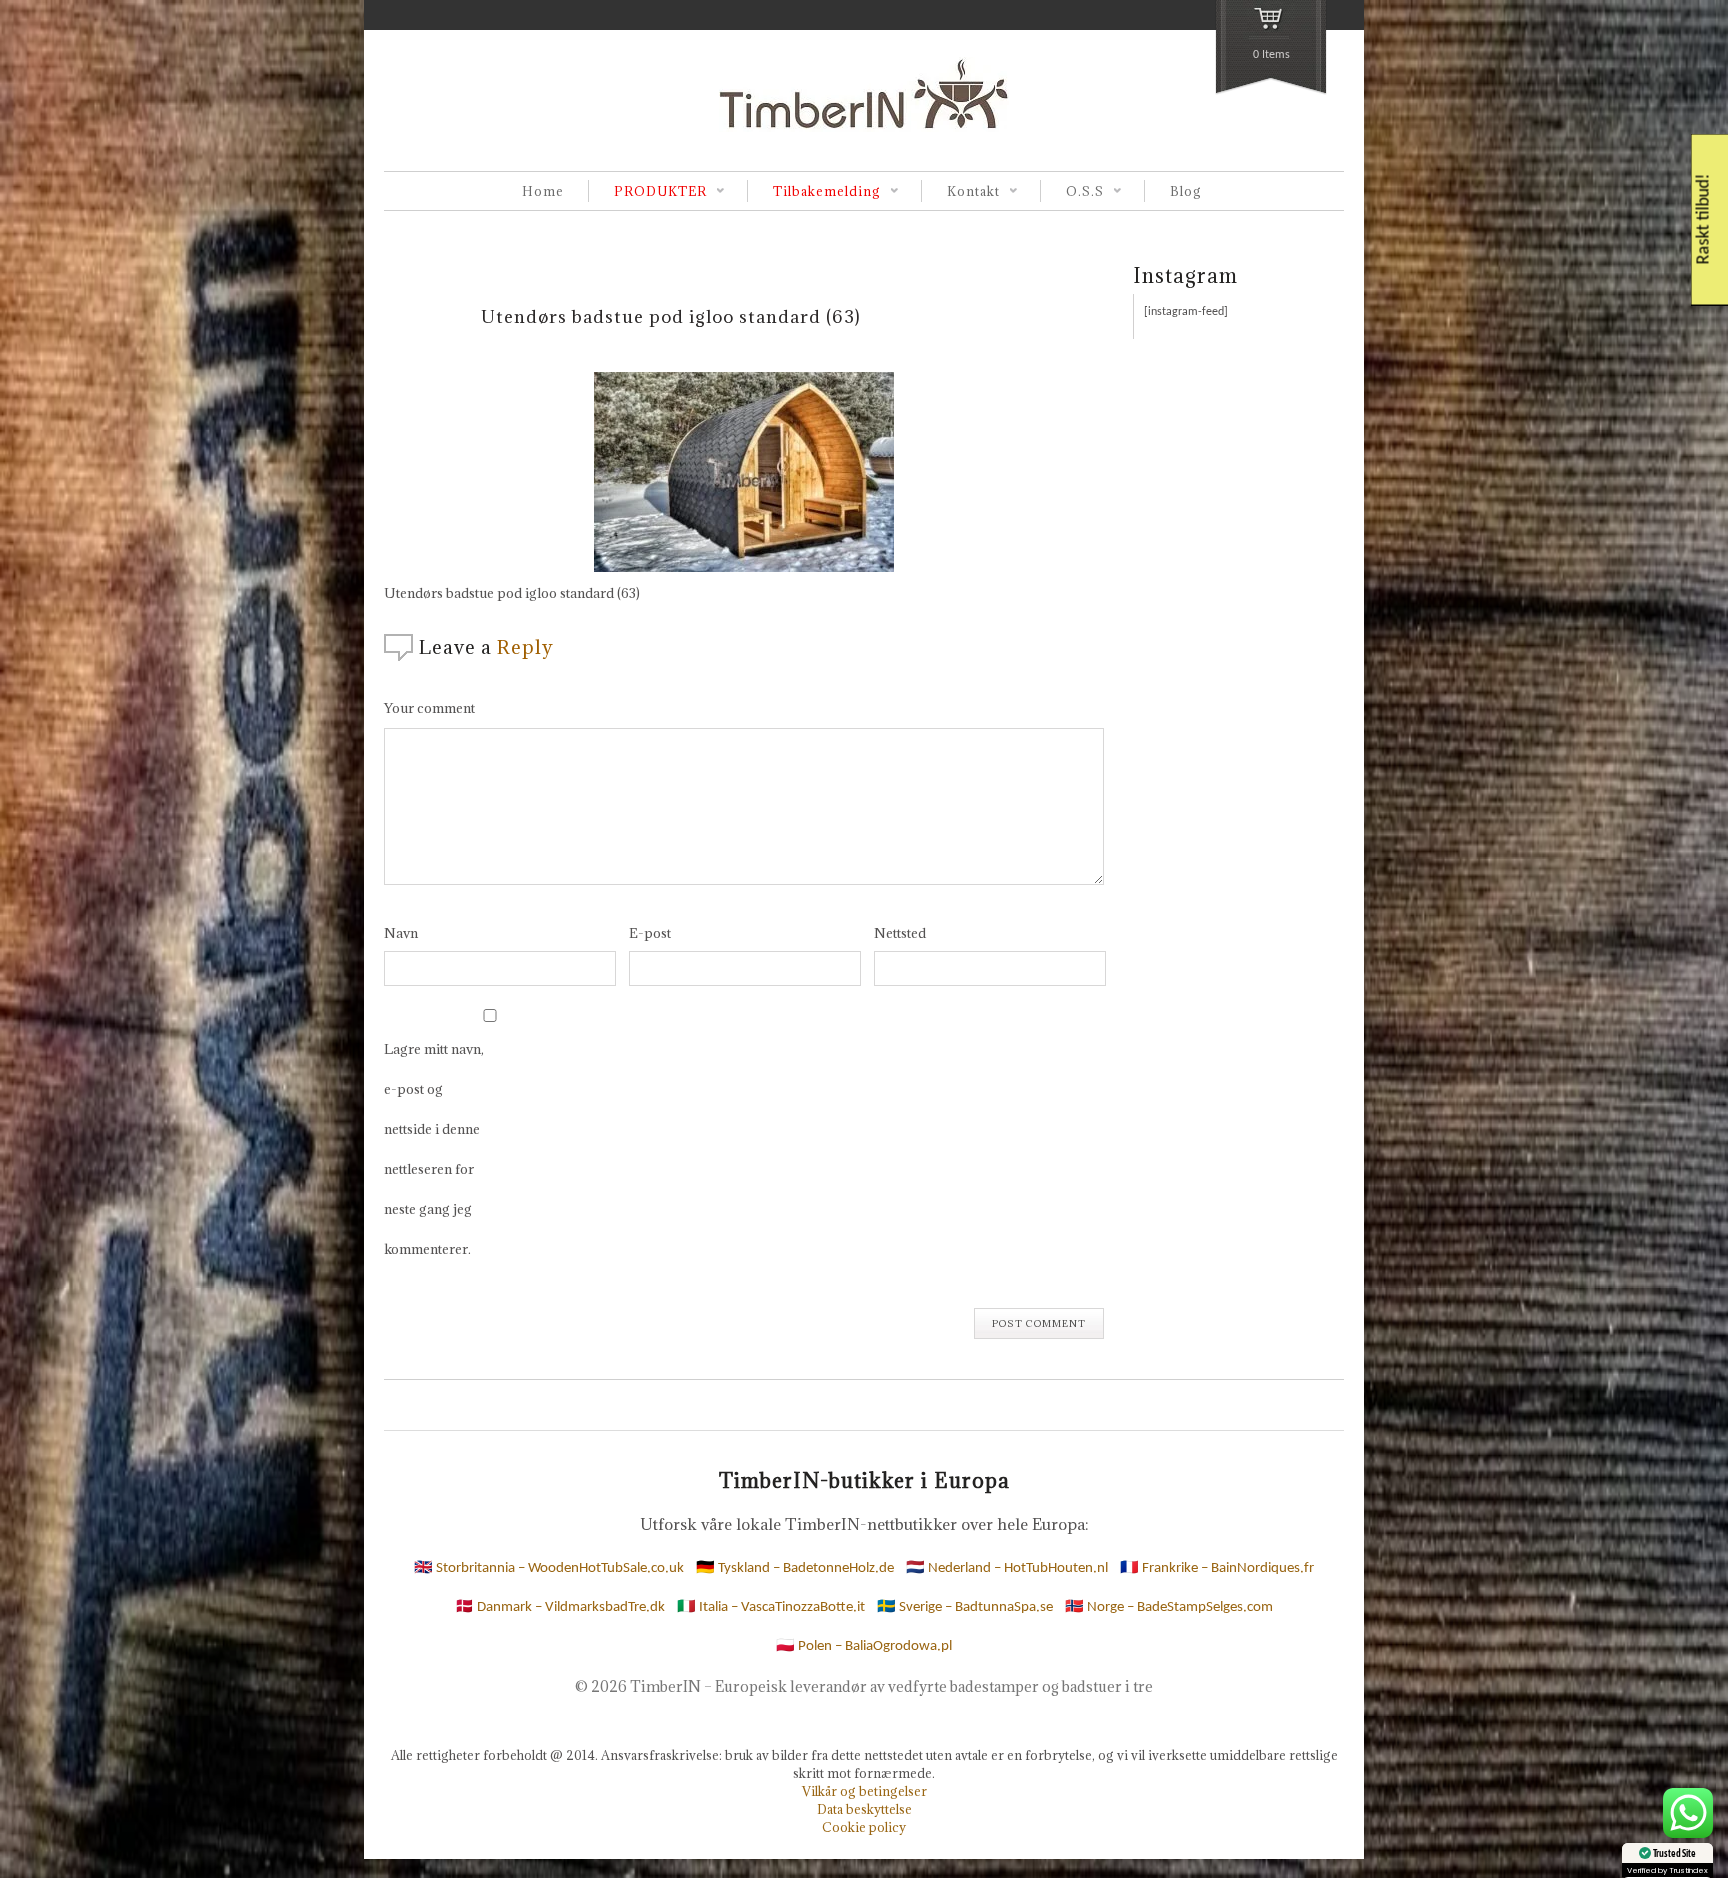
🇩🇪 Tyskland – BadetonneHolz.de (795, 1568)
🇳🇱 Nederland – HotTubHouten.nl (1007, 1568)
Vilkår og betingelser (864, 1791)
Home (543, 191)
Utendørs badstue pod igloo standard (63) (671, 316)
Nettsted (900, 933)
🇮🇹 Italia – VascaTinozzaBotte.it (771, 1607)
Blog (1186, 191)
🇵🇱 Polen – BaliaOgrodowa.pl (864, 1646)
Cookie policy (864, 1827)
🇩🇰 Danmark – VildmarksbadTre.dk (560, 1607)
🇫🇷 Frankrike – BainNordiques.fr (1217, 1568)
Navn (401, 933)
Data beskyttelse (864, 1809)
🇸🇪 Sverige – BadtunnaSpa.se (965, 1607)
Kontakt (960, 192)
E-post (650, 933)
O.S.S (1072, 192)
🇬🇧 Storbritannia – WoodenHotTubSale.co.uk (549, 1568)
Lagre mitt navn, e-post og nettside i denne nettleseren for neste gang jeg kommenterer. (434, 1149)
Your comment (429, 708)
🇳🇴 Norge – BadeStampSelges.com (1169, 1607)
